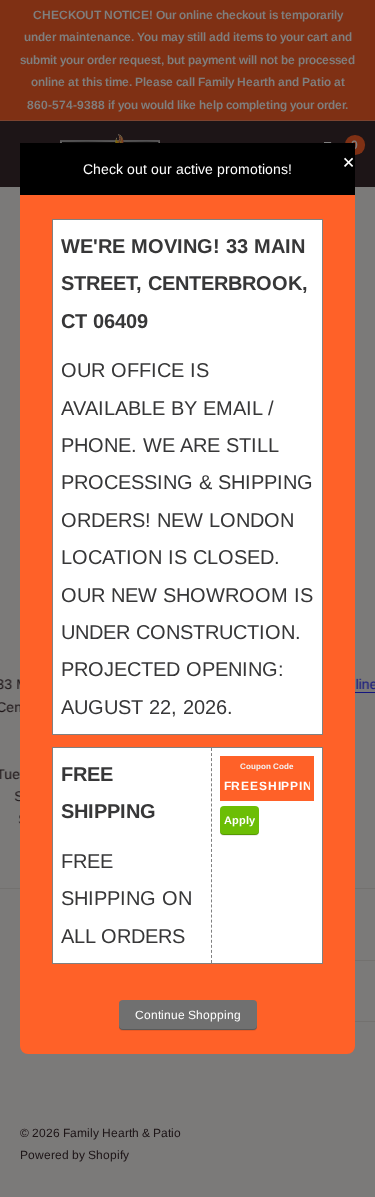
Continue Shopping (188, 1015)
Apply (239, 820)
